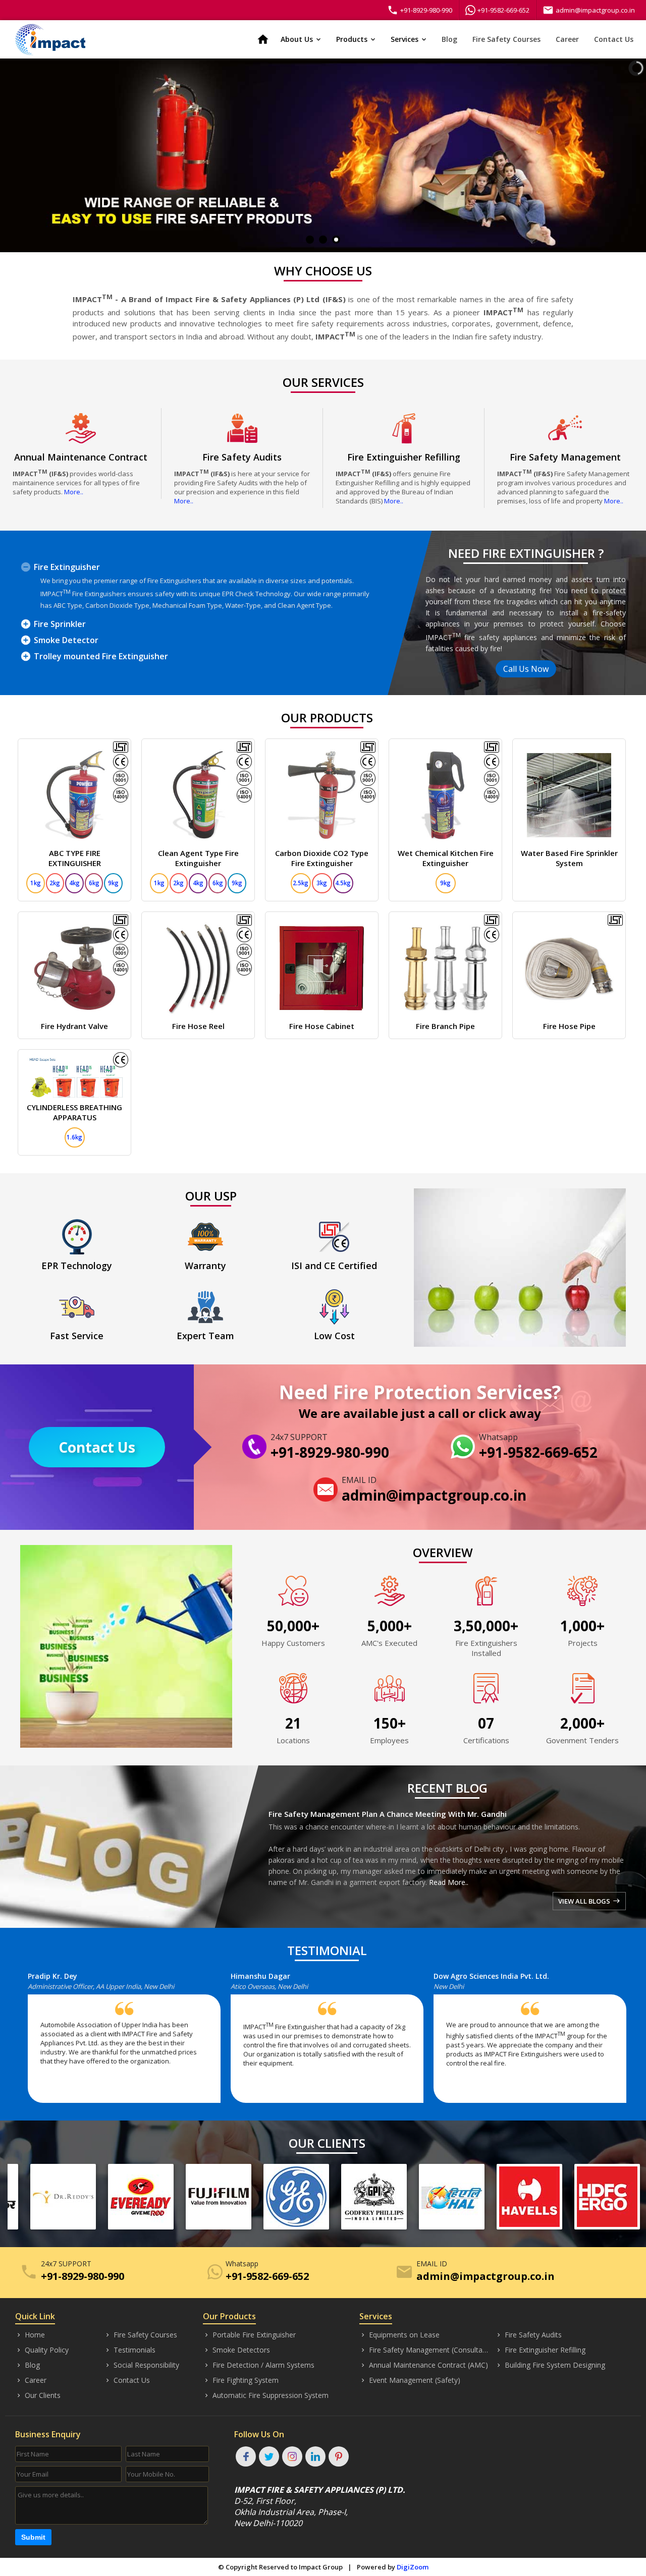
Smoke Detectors (236, 2350)
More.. (74, 492)
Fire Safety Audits (528, 2335)
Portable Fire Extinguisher (249, 2335)
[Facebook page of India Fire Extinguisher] (246, 2456)
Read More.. (449, 1882)
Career (567, 39)
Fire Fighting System (241, 2380)
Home (30, 2335)
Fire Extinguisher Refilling (540, 2350)
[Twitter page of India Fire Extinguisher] (269, 2456)
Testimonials (130, 2350)
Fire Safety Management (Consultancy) (425, 2350)
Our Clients (38, 2395)
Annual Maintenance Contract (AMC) (424, 2365)
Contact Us (614, 39)
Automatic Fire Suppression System (266, 2395)
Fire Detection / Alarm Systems (259, 2365)
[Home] (50, 39)
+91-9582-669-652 (503, 10)
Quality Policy (42, 2350)
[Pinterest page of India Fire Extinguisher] (339, 2456)
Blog (449, 39)
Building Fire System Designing (550, 2365)
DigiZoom (413, 2567)
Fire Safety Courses (506, 39)
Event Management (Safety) (410, 2380)
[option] (129, 2042)
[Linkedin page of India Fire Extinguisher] (315, 2456)
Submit (33, 2537)
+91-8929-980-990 (420, 10)
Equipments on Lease (399, 2335)
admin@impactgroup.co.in (589, 10)
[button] (30, 2042)
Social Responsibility (142, 2365)
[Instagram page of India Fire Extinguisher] (292, 2456)
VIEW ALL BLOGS (589, 1901)
